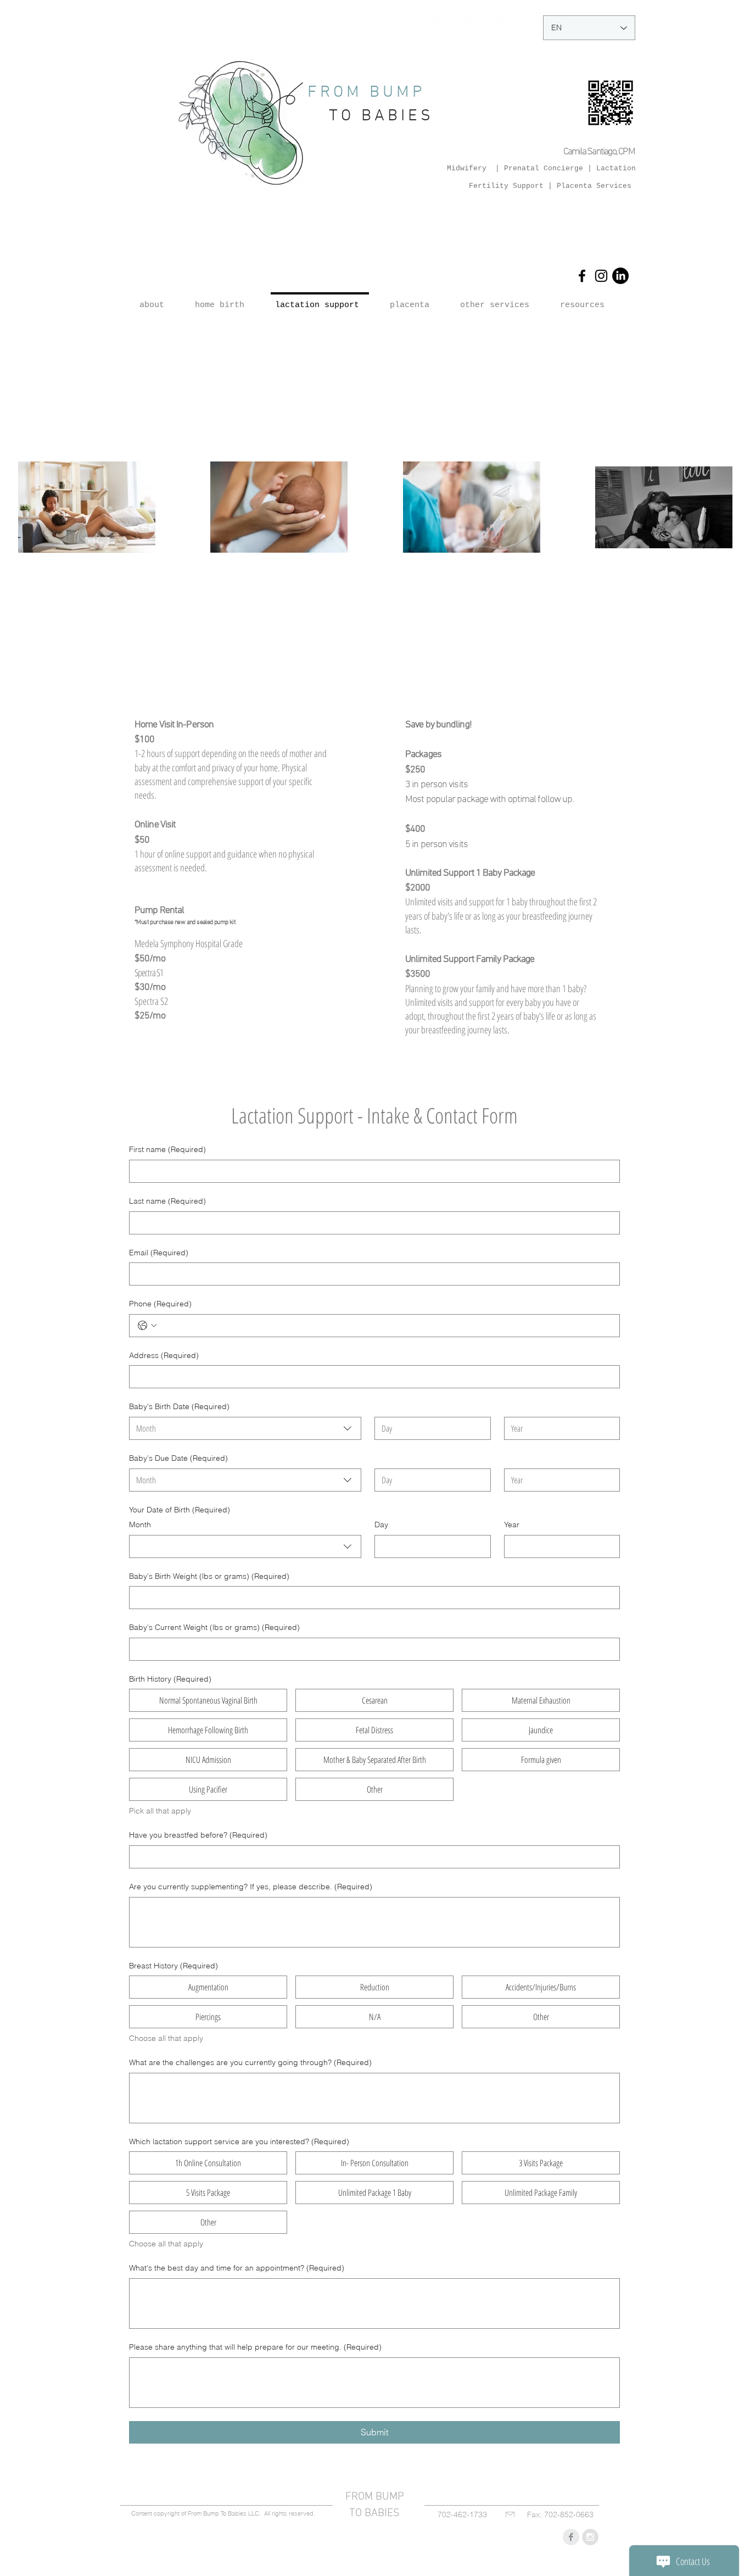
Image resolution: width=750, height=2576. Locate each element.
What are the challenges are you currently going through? (250, 2062)
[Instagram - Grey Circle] (590, 2537)
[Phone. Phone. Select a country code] (147, 1326)
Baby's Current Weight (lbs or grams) (214, 1627)
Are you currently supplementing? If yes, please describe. (251, 1887)
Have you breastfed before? (198, 1835)
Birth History (170, 1679)
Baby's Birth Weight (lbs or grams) (209, 1576)
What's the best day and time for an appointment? (237, 2268)
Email (159, 1253)
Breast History (173, 1966)
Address (164, 1355)
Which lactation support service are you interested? (239, 2141)
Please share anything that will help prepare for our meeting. (255, 2347)
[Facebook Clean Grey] (571, 2537)
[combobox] (245, 1428)
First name (167, 1149)
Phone (160, 1304)
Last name (167, 1201)
